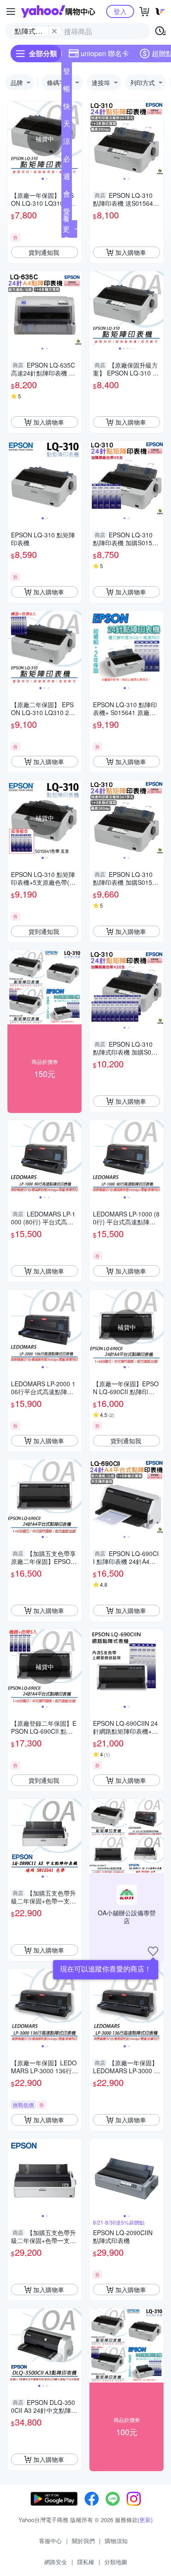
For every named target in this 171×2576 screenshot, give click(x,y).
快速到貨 (67, 108)
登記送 (67, 73)
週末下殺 (67, 178)
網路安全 (56, 2562)
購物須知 (116, 2541)
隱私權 (86, 2562)
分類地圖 (116, 2562)
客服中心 (50, 2541)
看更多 (66, 229)
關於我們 (83, 2541)
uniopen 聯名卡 (105, 53)
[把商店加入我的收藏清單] (153, 1951)
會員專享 (67, 196)
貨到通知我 (44, 252)
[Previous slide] (13, 139)
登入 (120, 11)
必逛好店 (67, 161)
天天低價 (67, 125)
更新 (145, 2520)
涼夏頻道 (67, 143)
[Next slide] (76, 139)
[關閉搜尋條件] (54, 31)
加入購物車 (131, 252)
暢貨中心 (67, 90)
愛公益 (67, 213)
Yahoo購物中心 (58, 11)
